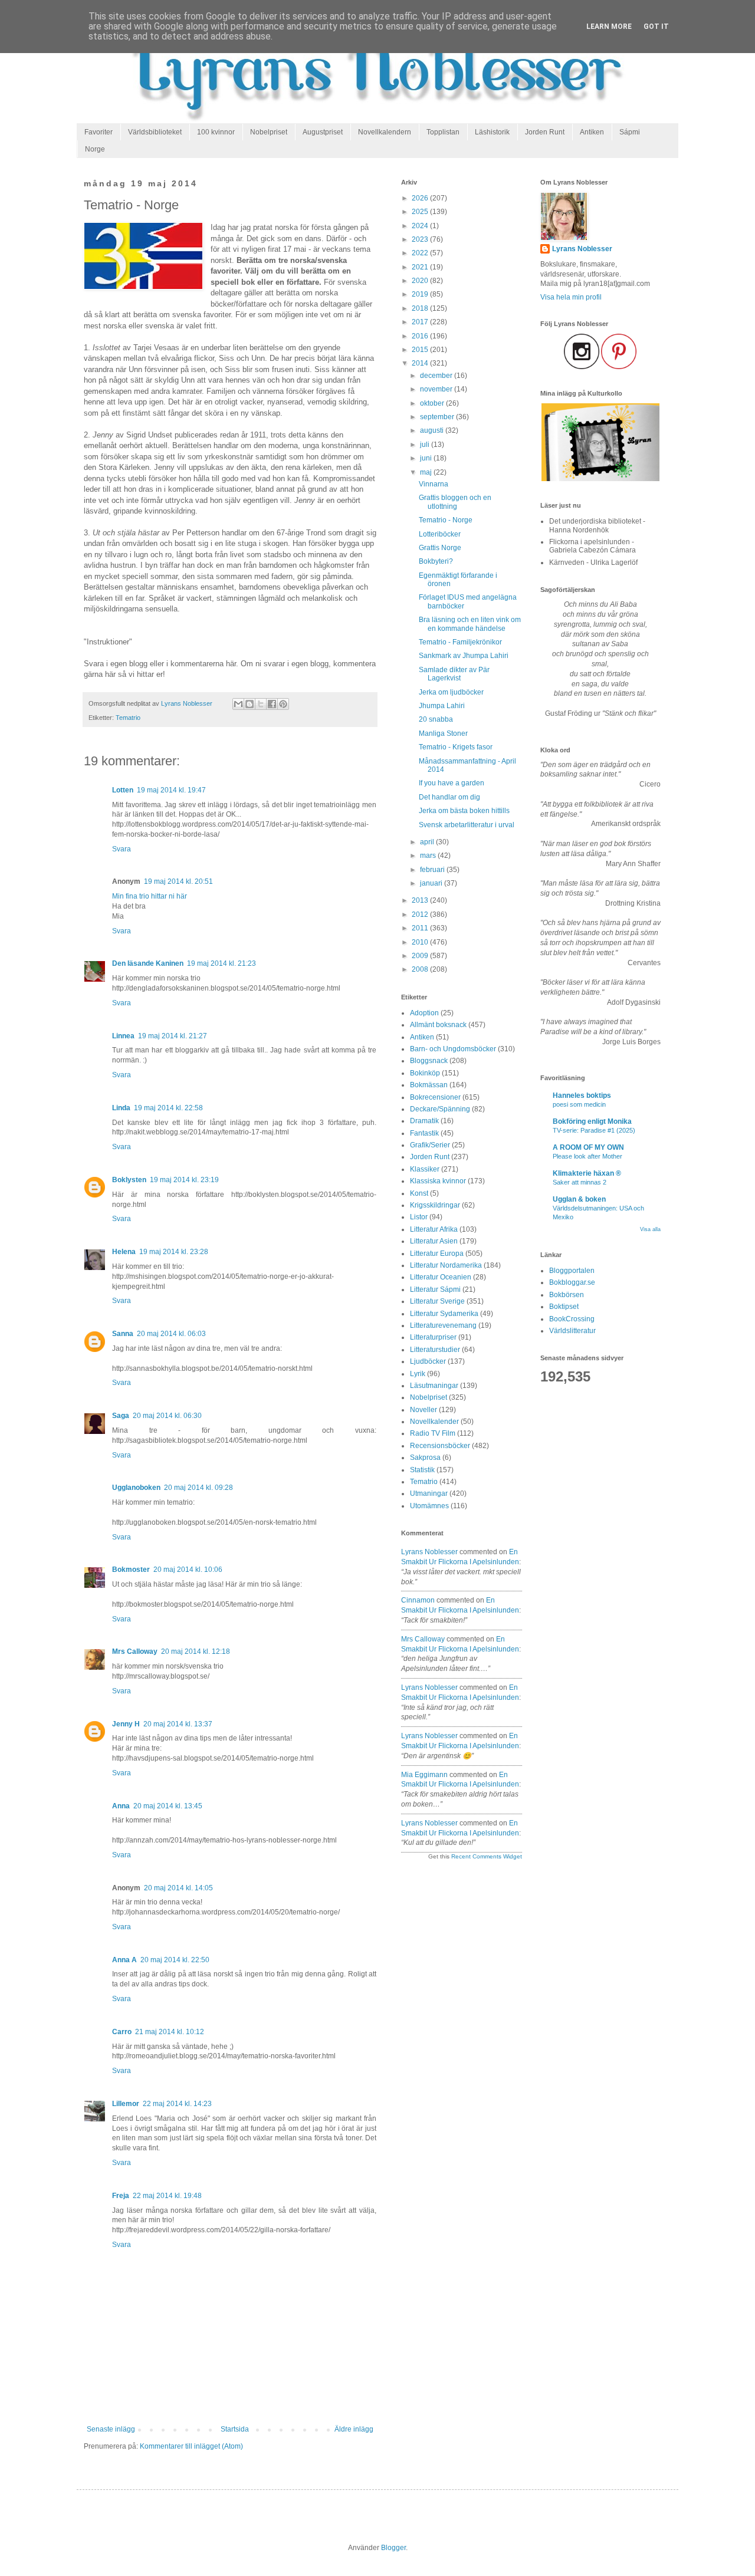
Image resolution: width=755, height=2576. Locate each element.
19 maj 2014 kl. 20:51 (178, 881)
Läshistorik (492, 132)
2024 (421, 226)
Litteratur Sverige (437, 1301)
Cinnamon (418, 1600)
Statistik (422, 1470)
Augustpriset (323, 132)
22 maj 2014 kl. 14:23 (177, 2104)
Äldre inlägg (354, 2429)
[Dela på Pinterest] (283, 704)
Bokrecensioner (435, 1097)
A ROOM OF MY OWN (588, 1147)
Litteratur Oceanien (441, 1277)
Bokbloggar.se (572, 1282)
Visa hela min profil (571, 297)
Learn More (609, 27)
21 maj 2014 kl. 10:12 (170, 2032)
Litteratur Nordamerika (446, 1265)
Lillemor (126, 2104)
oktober (433, 403)
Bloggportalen (572, 1271)
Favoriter (99, 132)
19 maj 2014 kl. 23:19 (184, 1180)
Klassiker (425, 1169)
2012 (421, 914)
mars (429, 856)
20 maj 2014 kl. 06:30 (167, 1416)
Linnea (123, 1036)
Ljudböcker (428, 1361)
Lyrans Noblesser (429, 1552)
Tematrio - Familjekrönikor (460, 642)
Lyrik (418, 1374)
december (437, 376)
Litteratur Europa (437, 1254)
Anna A (124, 1960)
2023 (421, 239)
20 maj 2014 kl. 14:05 (178, 1888)
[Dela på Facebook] (272, 704)
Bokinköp (425, 1073)
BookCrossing (572, 1319)
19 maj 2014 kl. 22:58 (168, 1108)
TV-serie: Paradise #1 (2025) (594, 1130)
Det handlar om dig (449, 797)
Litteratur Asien (434, 1241)
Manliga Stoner (443, 733)
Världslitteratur (572, 1331)
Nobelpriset (269, 132)
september (438, 417)
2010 (421, 942)
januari (432, 883)
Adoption (424, 1013)
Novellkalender (434, 1422)
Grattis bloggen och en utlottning (455, 502)
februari (433, 870)
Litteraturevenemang (443, 1325)
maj (427, 472)
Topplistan (443, 132)
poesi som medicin (579, 1104)
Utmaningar (429, 1493)
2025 (421, 212)
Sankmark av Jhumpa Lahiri (464, 656)
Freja (121, 2196)
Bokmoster (131, 1570)
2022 (421, 253)
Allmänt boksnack (438, 1025)
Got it (656, 27)
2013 (421, 900)
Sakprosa (425, 1458)
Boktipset (564, 1307)
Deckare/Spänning (440, 1109)
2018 (421, 308)
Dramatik (424, 1121)
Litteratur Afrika (434, 1229)
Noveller (424, 1410)
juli (426, 445)
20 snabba (436, 719)
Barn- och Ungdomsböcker (453, 1049)
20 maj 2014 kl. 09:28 (198, 1488)
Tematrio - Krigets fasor (456, 747)
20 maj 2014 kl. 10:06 (188, 1570)
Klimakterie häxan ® (587, 1173)
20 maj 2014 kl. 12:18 (196, 1651)
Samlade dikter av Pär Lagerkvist (454, 674)
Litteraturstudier (435, 1350)
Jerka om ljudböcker (451, 692)
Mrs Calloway (135, 1651)
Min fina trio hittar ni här (150, 896)
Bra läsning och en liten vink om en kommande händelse (470, 624)
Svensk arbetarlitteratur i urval (467, 825)
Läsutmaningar (434, 1386)
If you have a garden (452, 783)
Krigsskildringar (435, 1205)
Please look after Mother (587, 1156)
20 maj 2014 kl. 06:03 (171, 1334)
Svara (122, 849)
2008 (421, 969)
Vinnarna (434, 484)
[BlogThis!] (250, 704)
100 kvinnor (216, 132)
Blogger (393, 2548)
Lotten (123, 790)
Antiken (592, 132)
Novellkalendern (385, 132)
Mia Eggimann (424, 1775)
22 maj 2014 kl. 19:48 (167, 2196)
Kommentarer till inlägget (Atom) (191, 2446)
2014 (421, 363)
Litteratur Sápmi (435, 1289)
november (437, 389)
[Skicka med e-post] (238, 704)
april (428, 842)
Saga (121, 1416)
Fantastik (424, 1133)
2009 (421, 956)
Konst (419, 1193)
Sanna (123, 1334)
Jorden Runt (545, 132)
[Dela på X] (261, 704)
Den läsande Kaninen (148, 963)
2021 (421, 267)
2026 (421, 198)
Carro (122, 2032)
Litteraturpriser (433, 1337)
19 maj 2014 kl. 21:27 (173, 1036)
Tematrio (128, 718)
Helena (124, 1252)
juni (427, 458)
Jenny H (126, 1724)
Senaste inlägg (111, 2429)
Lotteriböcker (440, 534)
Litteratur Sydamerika (444, 1314)
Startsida (235, 2429)
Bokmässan (429, 1085)
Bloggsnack (429, 1061)
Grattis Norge (440, 548)
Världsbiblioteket (155, 132)
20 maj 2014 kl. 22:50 (175, 1960)
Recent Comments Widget (487, 1856)
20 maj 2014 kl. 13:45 (168, 1806)
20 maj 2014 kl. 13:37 (178, 1724)
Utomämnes (429, 1506)
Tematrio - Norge (446, 520)
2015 (421, 350)
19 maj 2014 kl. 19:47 (171, 790)
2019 (421, 294)
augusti (433, 430)
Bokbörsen (567, 1295)
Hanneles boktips (582, 1095)
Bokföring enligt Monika (592, 1121)
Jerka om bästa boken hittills (464, 811)
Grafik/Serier (430, 1145)
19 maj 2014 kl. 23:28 (174, 1252)
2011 (421, 928)
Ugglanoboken (136, 1488)
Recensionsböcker (440, 1446)
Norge (95, 149)
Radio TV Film (433, 1433)
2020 (421, 281)
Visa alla (650, 1229)
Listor (419, 1217)
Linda (121, 1108)
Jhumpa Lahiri (442, 706)
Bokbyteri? (436, 561)
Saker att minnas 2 (580, 1182)
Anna (121, 1806)
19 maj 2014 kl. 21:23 (221, 963)
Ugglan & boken (579, 1199)
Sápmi (630, 132)
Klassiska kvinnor (438, 1181)
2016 (421, 336)
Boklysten (129, 1180)
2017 (421, 322)
